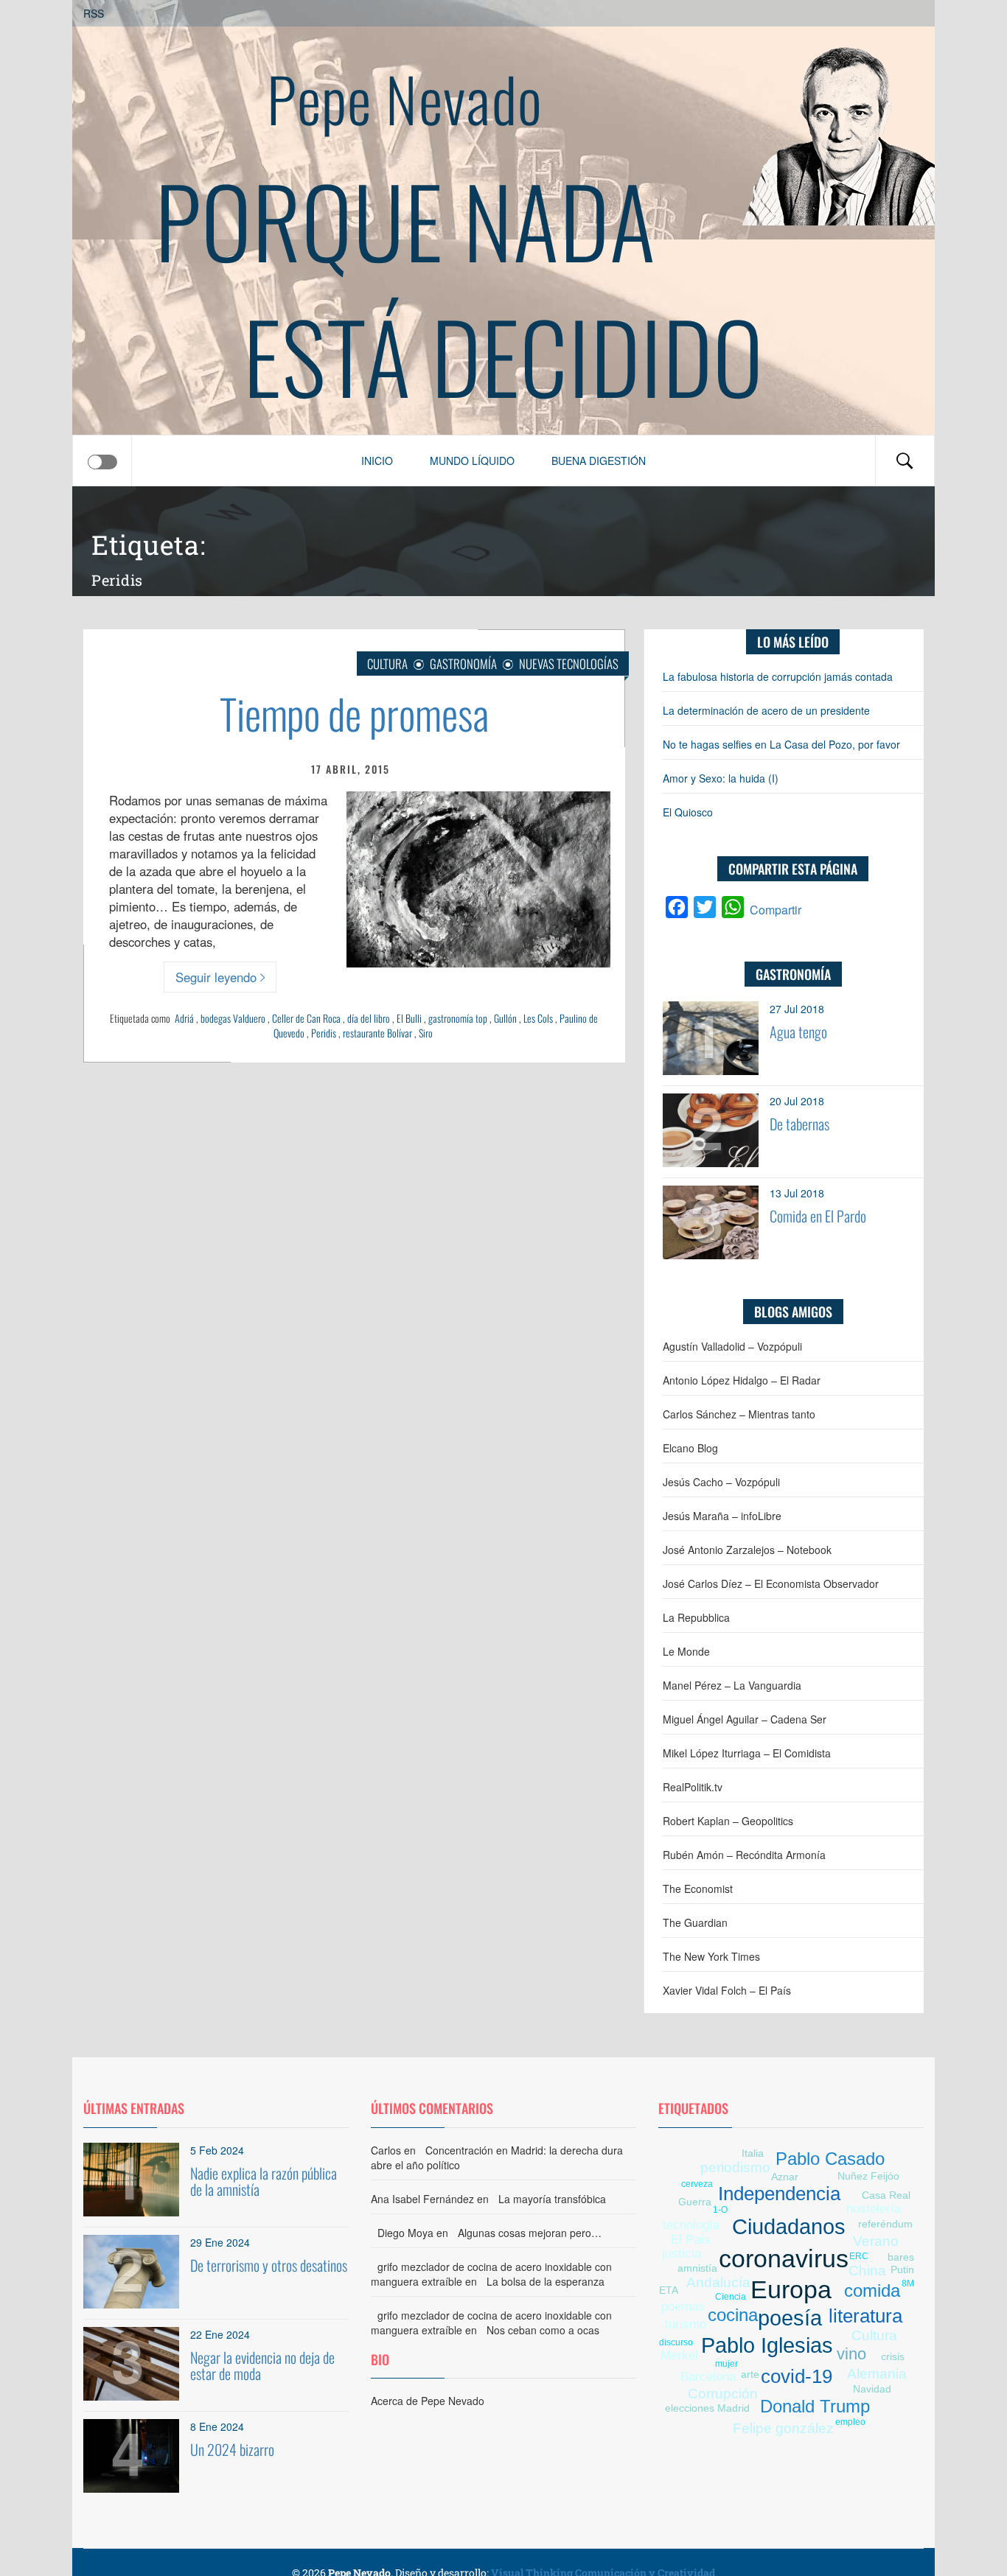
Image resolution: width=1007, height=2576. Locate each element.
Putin (902, 2269)
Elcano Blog (690, 1448)
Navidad (872, 2389)
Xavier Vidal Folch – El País (727, 1990)
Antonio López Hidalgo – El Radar (742, 1380)
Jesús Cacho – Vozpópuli (721, 1482)
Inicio (377, 461)
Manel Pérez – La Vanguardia (732, 1685)
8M (908, 2283)
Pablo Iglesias (767, 2345)
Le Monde (686, 1651)
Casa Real (886, 2195)
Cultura (387, 664)
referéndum (885, 2224)
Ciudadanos (789, 2227)
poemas (683, 2307)
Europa (791, 2290)
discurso (676, 2342)
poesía (790, 2318)
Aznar (785, 2177)
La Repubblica (696, 1617)
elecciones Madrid (707, 2408)
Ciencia (731, 2297)
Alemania (877, 2374)
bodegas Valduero (233, 1018)
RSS (94, 13)
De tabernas (799, 1124)
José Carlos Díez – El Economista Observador (771, 1583)
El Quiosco (688, 812)
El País (691, 2240)
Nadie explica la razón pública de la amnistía (264, 2181)
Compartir (776, 910)
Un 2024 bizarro (232, 2449)
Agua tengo (798, 1032)
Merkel (679, 2355)
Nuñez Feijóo (868, 2176)
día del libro (369, 1018)
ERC (859, 2256)
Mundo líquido (472, 461)
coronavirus (784, 2259)
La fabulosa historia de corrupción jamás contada (778, 676)
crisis (893, 2356)
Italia (753, 2153)
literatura (865, 2316)
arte (750, 2374)
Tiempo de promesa (355, 713)
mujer (726, 2364)
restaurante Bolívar (377, 1033)
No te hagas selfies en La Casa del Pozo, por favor (781, 744)
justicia (682, 2254)
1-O (720, 2210)
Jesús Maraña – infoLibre (722, 1516)
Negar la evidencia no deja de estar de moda (262, 2365)
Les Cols (538, 1018)
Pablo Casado (830, 2159)
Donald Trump (815, 2406)
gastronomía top (458, 1018)
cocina (733, 2315)
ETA (669, 2290)
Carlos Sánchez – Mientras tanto (739, 1414)
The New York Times (711, 1956)
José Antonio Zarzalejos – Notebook (747, 1550)
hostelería (874, 2209)
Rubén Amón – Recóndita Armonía (744, 1855)
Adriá (184, 1018)
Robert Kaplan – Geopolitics (728, 1821)
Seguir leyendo (216, 977)
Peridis (324, 1033)
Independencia (779, 2194)
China (867, 2271)
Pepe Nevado (405, 98)
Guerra (695, 2202)
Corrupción (723, 2394)
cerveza (697, 2184)
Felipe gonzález (783, 2428)
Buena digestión (599, 461)
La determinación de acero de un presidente (766, 710)
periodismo (735, 2167)
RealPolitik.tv (693, 1787)
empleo (850, 2422)
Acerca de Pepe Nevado (428, 2401)
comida (872, 2290)
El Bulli (409, 1018)
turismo (686, 2324)
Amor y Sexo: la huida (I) (721, 778)
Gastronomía (463, 664)
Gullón (505, 1018)
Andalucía (718, 2282)
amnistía (697, 2268)
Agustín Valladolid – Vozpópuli (732, 1346)
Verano (876, 2241)
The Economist (698, 1889)
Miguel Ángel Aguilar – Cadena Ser (745, 1719)
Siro (426, 1033)
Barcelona (708, 2377)
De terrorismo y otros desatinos (269, 2265)
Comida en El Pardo (818, 1216)
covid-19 (797, 2376)
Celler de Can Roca (306, 1018)
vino (851, 2354)
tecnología (691, 2225)
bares (901, 2257)
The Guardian (695, 1922)
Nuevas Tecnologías (569, 664)
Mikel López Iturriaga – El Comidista (747, 1753)
